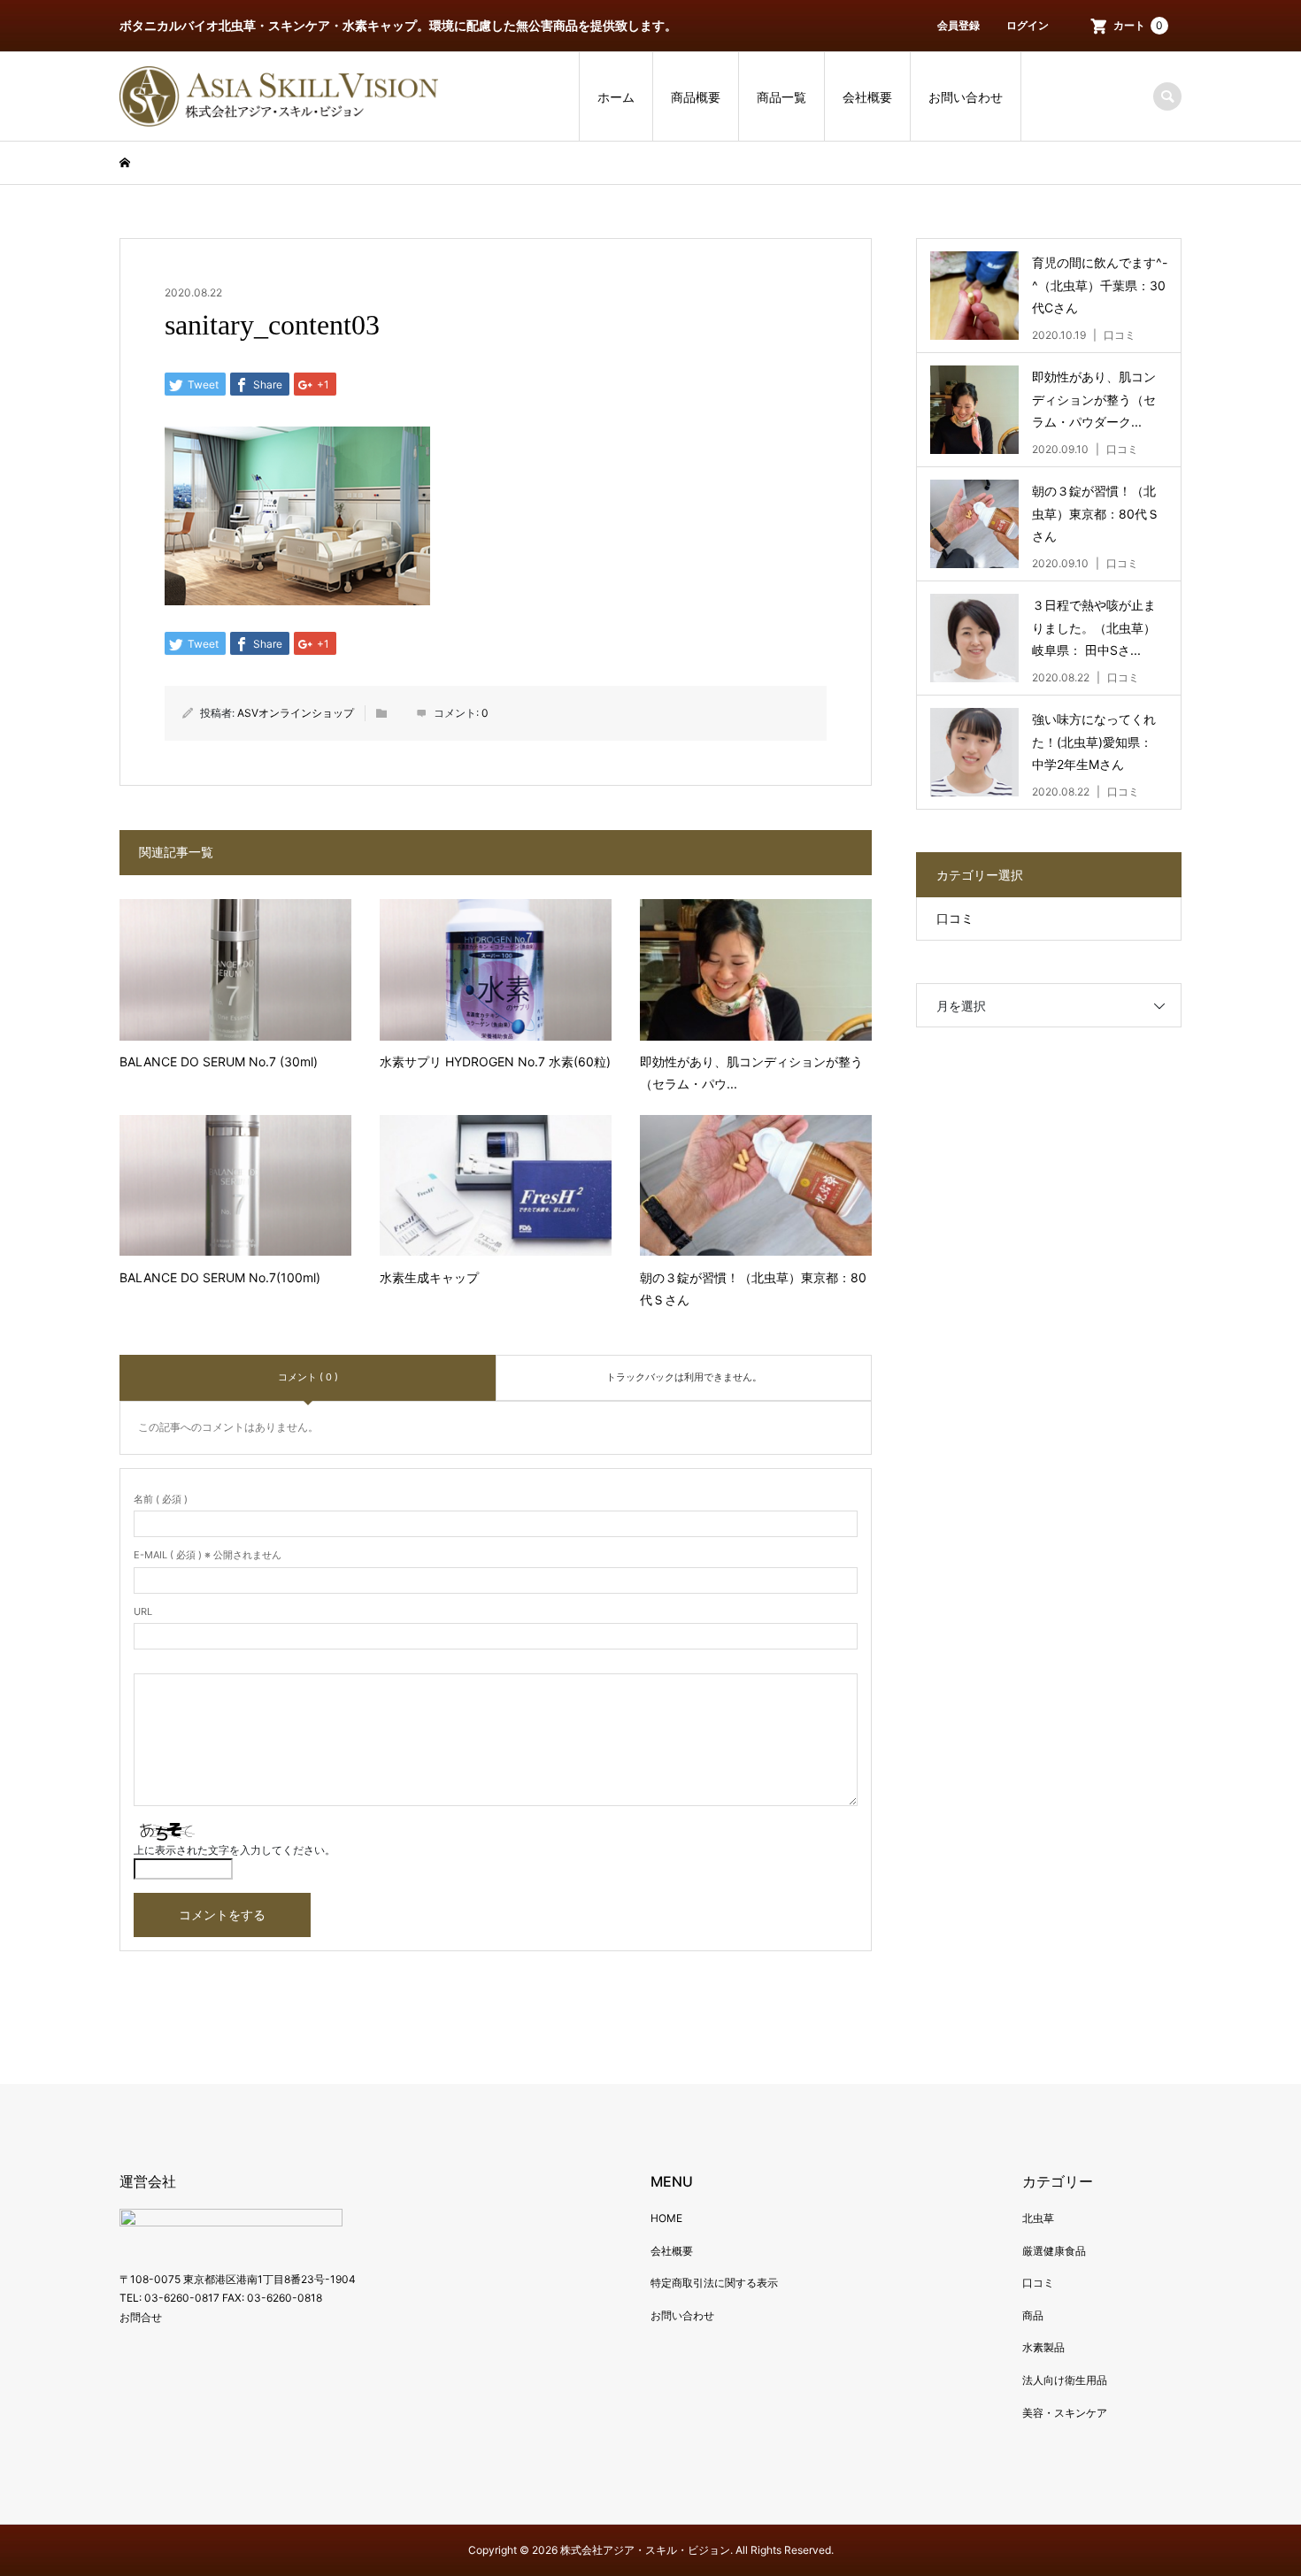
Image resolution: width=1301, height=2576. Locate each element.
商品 (1033, 2315)
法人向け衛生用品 (1065, 2380)
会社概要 (867, 97)
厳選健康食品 (1054, 2251)
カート (1138, 25)
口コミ (955, 918)
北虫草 (1038, 2218)
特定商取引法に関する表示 (714, 2283)
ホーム (616, 97)
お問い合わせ (966, 97)
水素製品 (1043, 2347)
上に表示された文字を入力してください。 (235, 1850)
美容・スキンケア (1065, 2413)
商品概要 (696, 97)
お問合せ (141, 2317)
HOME (666, 2218)
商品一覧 (781, 97)
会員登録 (958, 25)
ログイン (1028, 25)
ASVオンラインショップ (296, 713)
